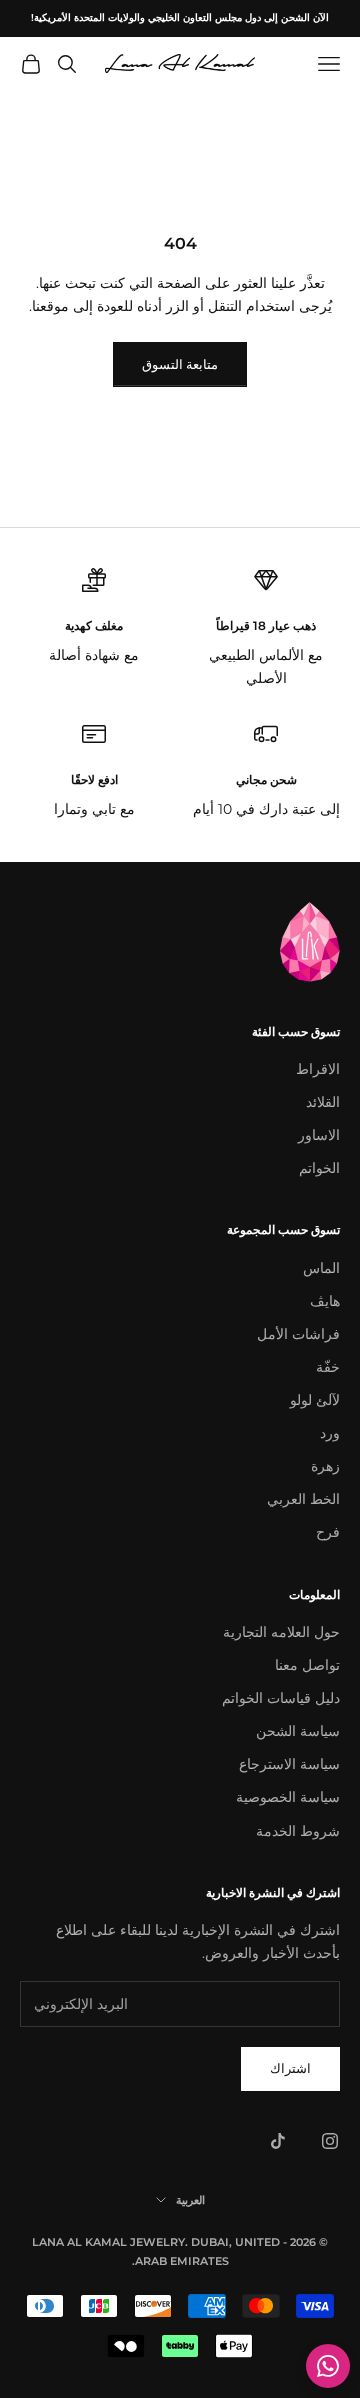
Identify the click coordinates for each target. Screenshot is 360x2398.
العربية (190, 2200)
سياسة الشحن (298, 1731)
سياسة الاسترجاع (289, 1764)
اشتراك (290, 2068)
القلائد (323, 1102)
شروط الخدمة (298, 1831)
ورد (330, 1433)
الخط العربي (303, 1499)
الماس (321, 1268)
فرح (328, 1532)
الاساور (319, 1135)
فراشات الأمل (298, 1334)
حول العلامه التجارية (281, 1632)
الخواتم (319, 1168)
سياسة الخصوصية (288, 1797)
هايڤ (325, 1301)
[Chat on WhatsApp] (328, 2366)
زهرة (325, 1466)
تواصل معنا (307, 1665)
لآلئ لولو (315, 1400)
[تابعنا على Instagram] (330, 2141)
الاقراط (318, 1069)
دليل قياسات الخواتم (281, 1698)
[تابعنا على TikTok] (278, 2141)
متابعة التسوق (180, 364)
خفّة (328, 1367)
